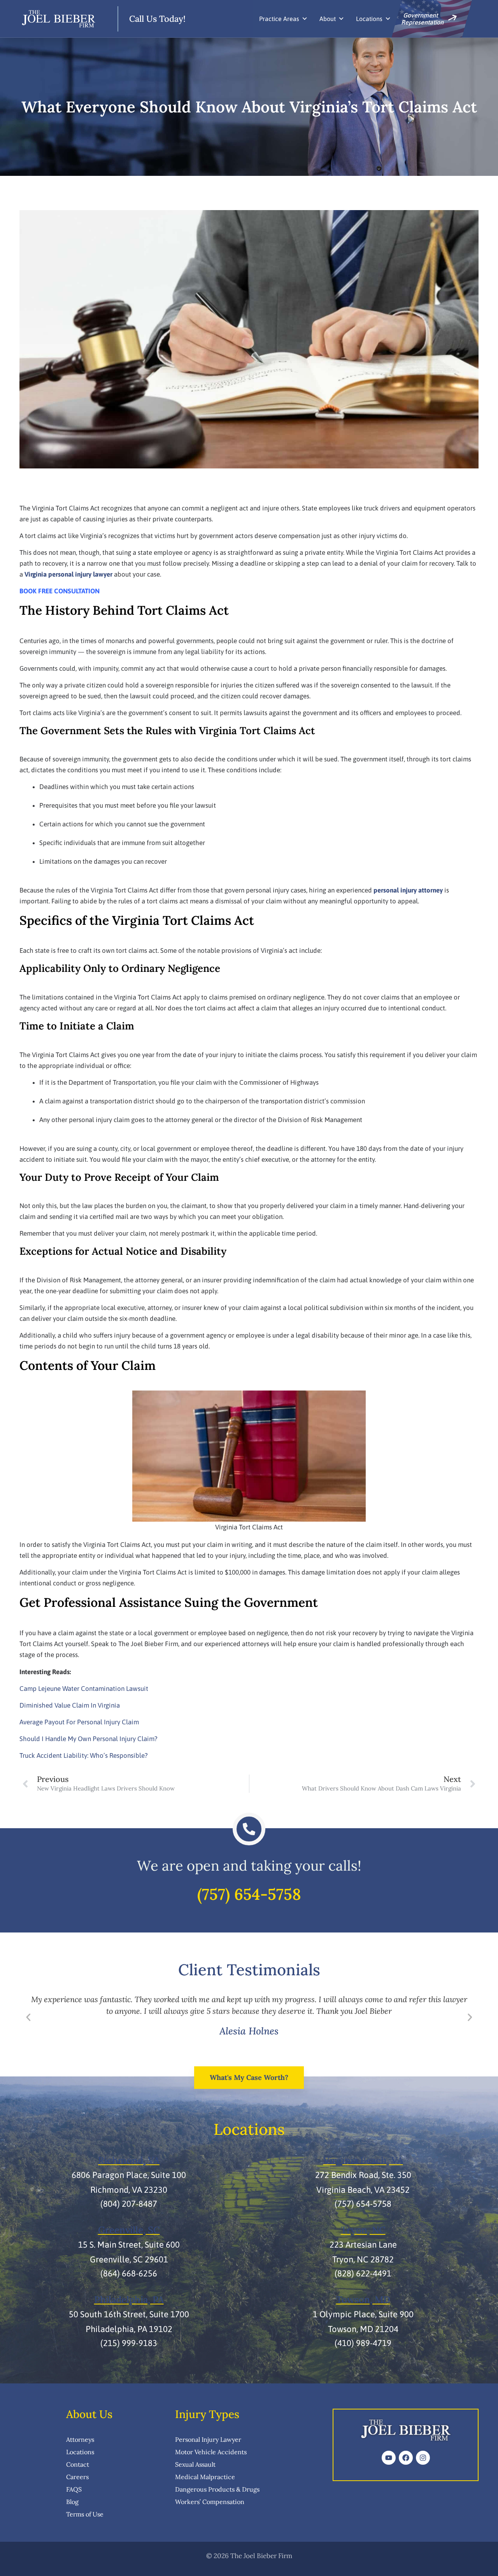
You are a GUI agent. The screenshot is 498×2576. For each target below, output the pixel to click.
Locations (369, 19)
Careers (77, 2477)
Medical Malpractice (205, 2477)
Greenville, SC (129, 2230)
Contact (78, 2464)
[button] (28, 2018)
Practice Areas (279, 19)
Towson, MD (363, 2300)
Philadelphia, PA (129, 2300)
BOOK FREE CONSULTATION (60, 591)
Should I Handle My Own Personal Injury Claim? (89, 1739)
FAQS (74, 2489)
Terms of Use (85, 2514)
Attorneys (80, 2439)
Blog (72, 2502)
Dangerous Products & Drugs (217, 2489)
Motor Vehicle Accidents (211, 2452)
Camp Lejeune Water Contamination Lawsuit (84, 1689)
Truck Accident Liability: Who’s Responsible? (84, 1755)
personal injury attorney (408, 890)
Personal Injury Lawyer (208, 2439)
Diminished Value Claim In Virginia (70, 1705)
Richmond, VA (129, 2160)
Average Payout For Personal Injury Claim (79, 1722)
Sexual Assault (195, 2464)
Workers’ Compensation (210, 2502)
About (328, 19)
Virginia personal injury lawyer (68, 574)
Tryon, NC (363, 2230)
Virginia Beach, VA (363, 2160)
